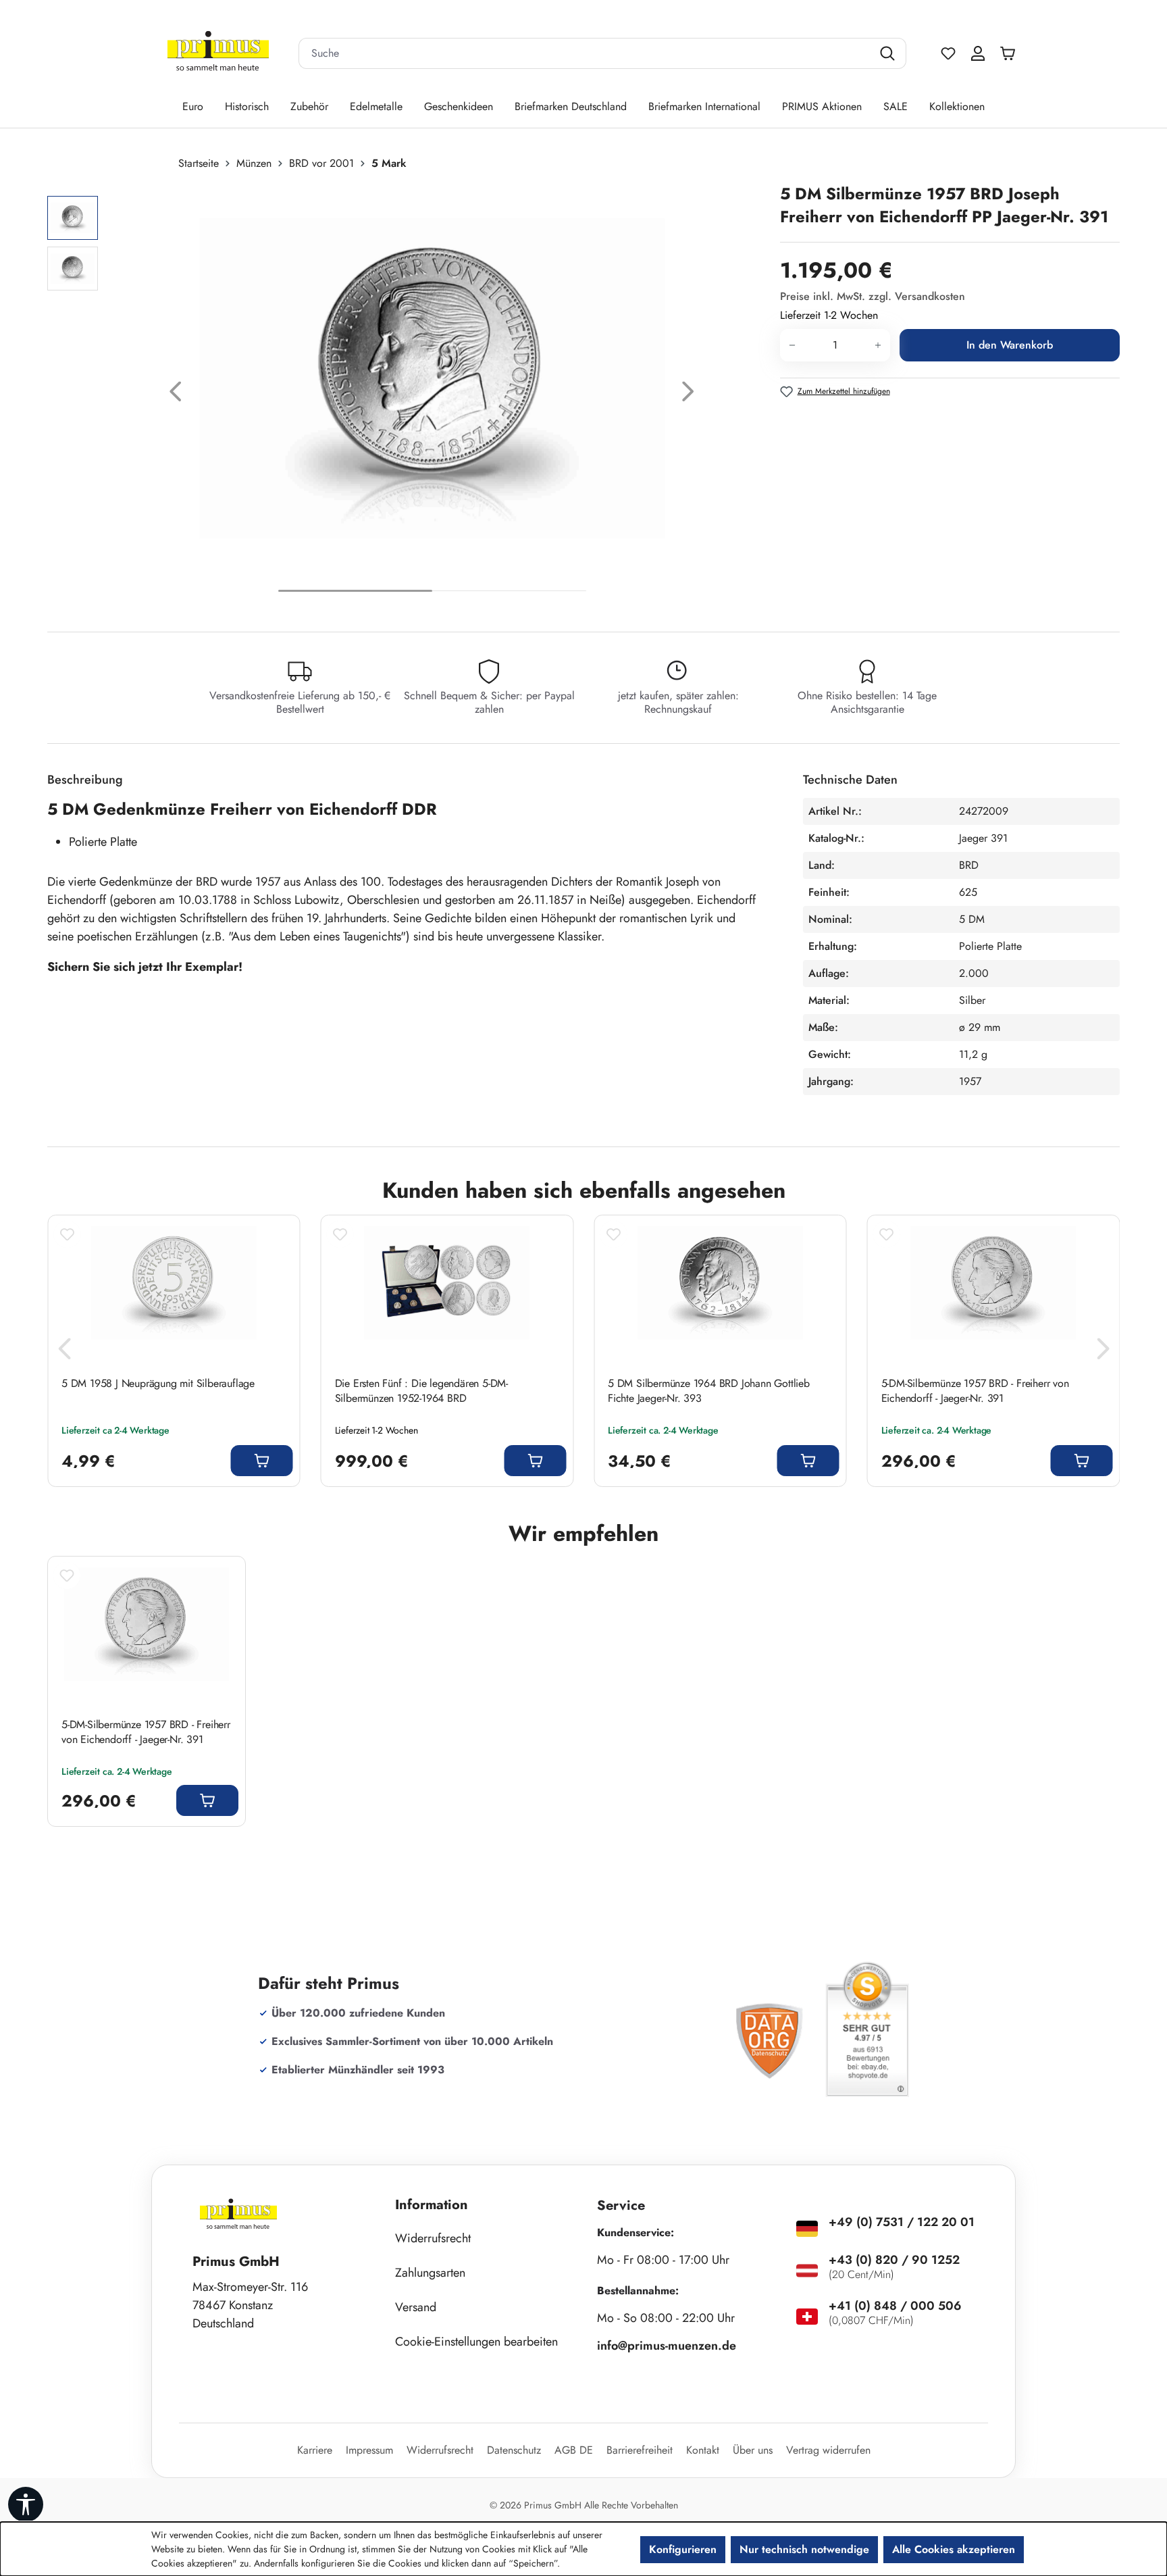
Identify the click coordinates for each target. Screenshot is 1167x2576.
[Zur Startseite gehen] (218, 54)
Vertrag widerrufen (828, 2450)
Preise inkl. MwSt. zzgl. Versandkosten (873, 296)
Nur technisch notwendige (804, 2549)
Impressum (369, 2450)
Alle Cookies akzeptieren (954, 2549)
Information (432, 2205)
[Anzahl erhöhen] (878, 345)
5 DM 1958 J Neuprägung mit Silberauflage (158, 1384)
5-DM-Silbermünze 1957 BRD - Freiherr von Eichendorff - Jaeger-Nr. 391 (975, 1391)
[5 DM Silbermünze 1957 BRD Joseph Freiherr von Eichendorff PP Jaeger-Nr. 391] (432, 378)
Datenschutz (514, 2450)
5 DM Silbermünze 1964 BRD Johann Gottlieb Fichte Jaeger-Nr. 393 (709, 1391)
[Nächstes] (688, 395)
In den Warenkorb (1010, 345)
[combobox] (586, 53)
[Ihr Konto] (978, 53)
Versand (416, 2307)
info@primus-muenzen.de (667, 2346)
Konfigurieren (683, 2549)
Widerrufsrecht (433, 2238)
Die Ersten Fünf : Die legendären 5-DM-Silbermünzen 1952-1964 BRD (421, 1391)
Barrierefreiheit (640, 2450)
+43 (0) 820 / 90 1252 (894, 2260)
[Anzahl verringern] (792, 345)
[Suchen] (889, 53)
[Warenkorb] (1011, 53)
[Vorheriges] (176, 395)
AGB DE (574, 2450)
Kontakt (703, 2450)
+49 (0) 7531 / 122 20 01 (902, 2222)
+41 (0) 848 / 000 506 (895, 2306)
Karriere (315, 2450)
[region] (407, 395)
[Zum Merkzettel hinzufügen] (67, 1234)
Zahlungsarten (430, 2273)
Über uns (753, 2450)
